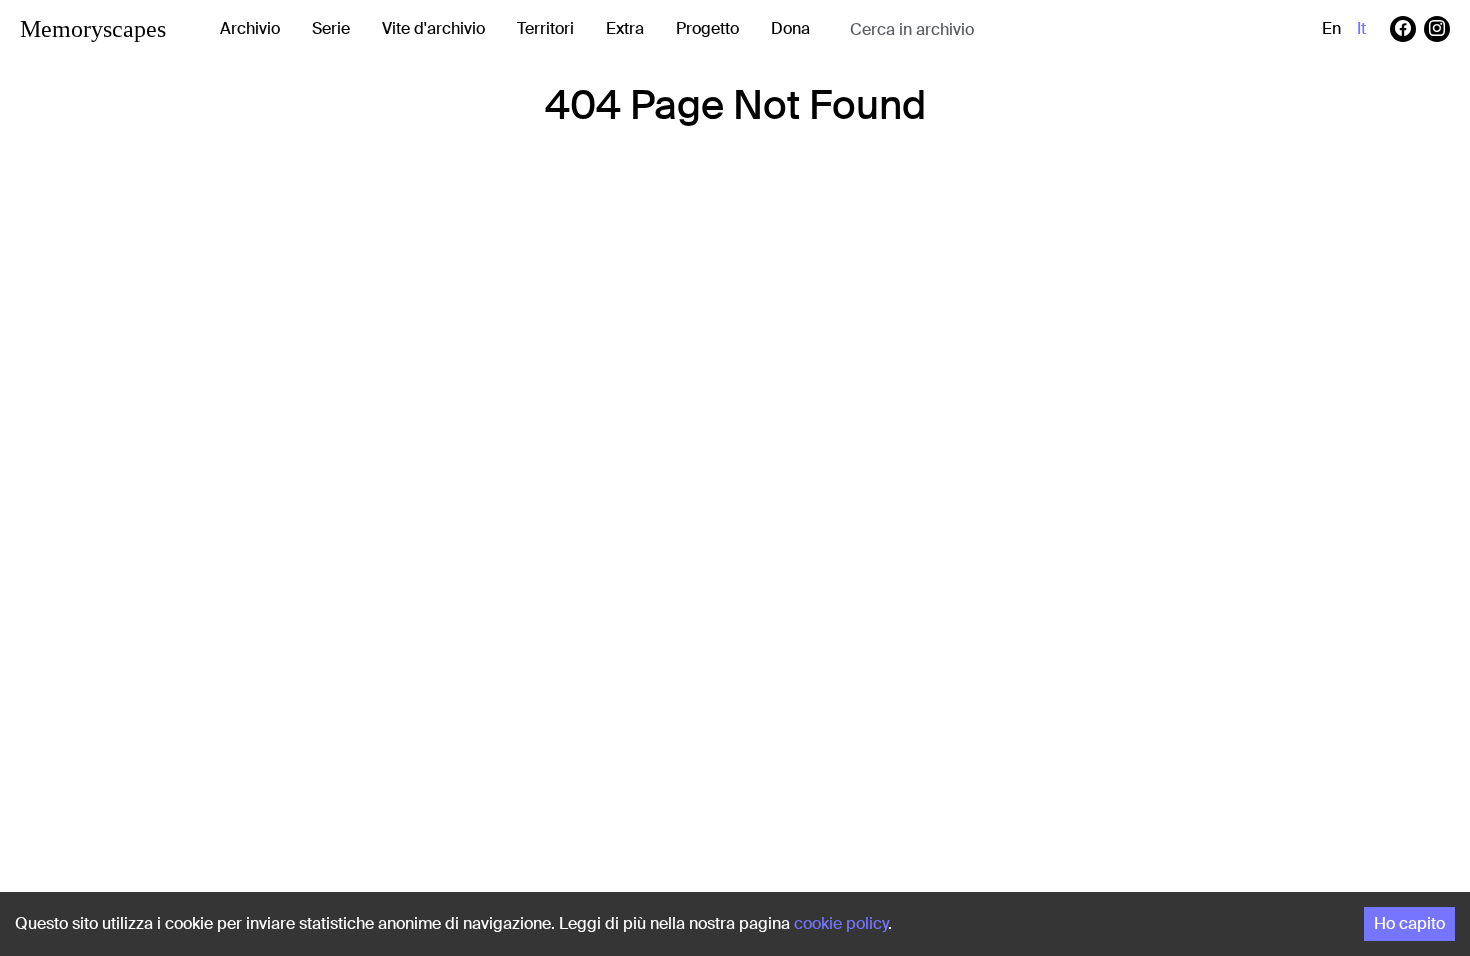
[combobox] (1009, 29)
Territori (545, 28)
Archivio (250, 28)
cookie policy (841, 923)
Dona (790, 28)
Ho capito (1409, 923)
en (1331, 28)
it (1361, 28)
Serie (331, 28)
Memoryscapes (93, 29)
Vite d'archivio (433, 28)
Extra (625, 28)
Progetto (707, 28)
